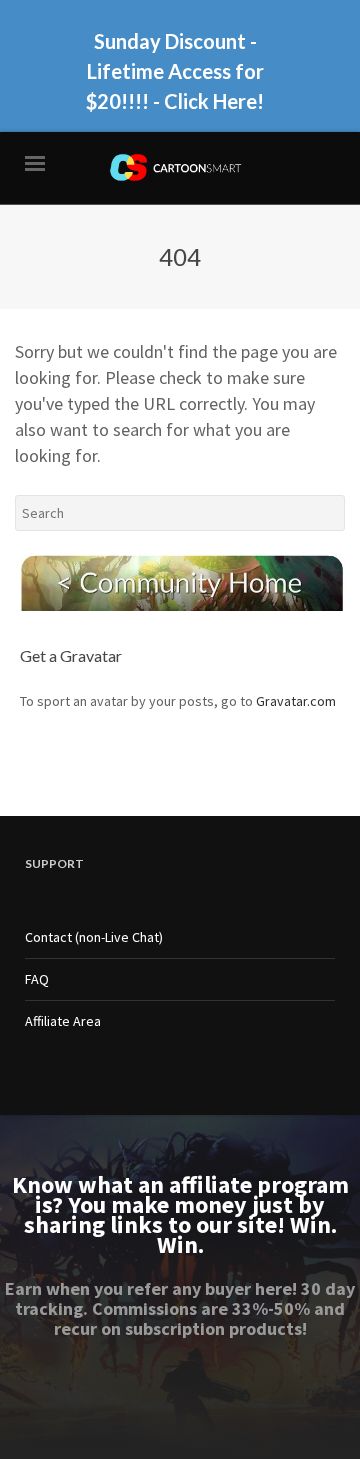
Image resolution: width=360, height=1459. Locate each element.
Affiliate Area (63, 1021)
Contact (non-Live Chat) (94, 937)
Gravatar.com (296, 701)
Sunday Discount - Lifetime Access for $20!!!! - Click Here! (175, 71)
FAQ (37, 979)
